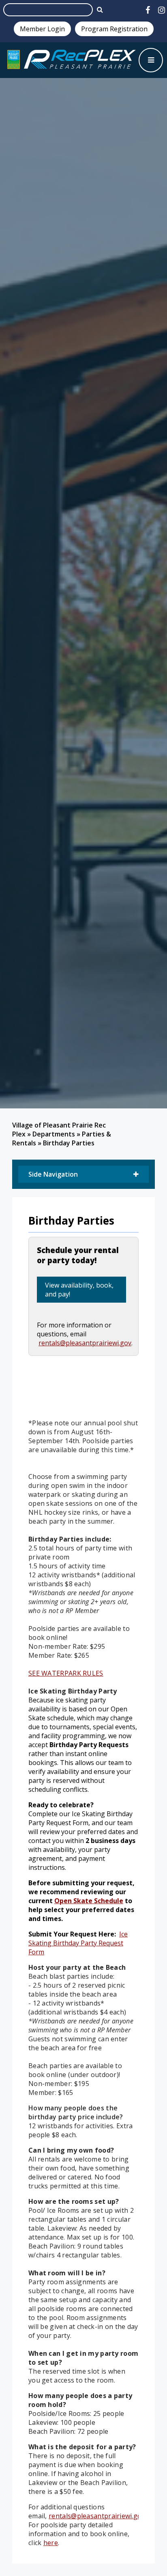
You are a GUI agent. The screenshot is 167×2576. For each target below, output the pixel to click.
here (51, 2543)
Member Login (42, 29)
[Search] (100, 9)
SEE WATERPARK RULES (66, 1673)
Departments (54, 1134)
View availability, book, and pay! (79, 1290)
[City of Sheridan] (71, 60)
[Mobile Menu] (151, 60)
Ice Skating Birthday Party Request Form (78, 1943)
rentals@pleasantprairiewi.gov (85, 1343)
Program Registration (114, 29)
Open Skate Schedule (89, 1901)
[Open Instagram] (162, 10)
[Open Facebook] (148, 10)
